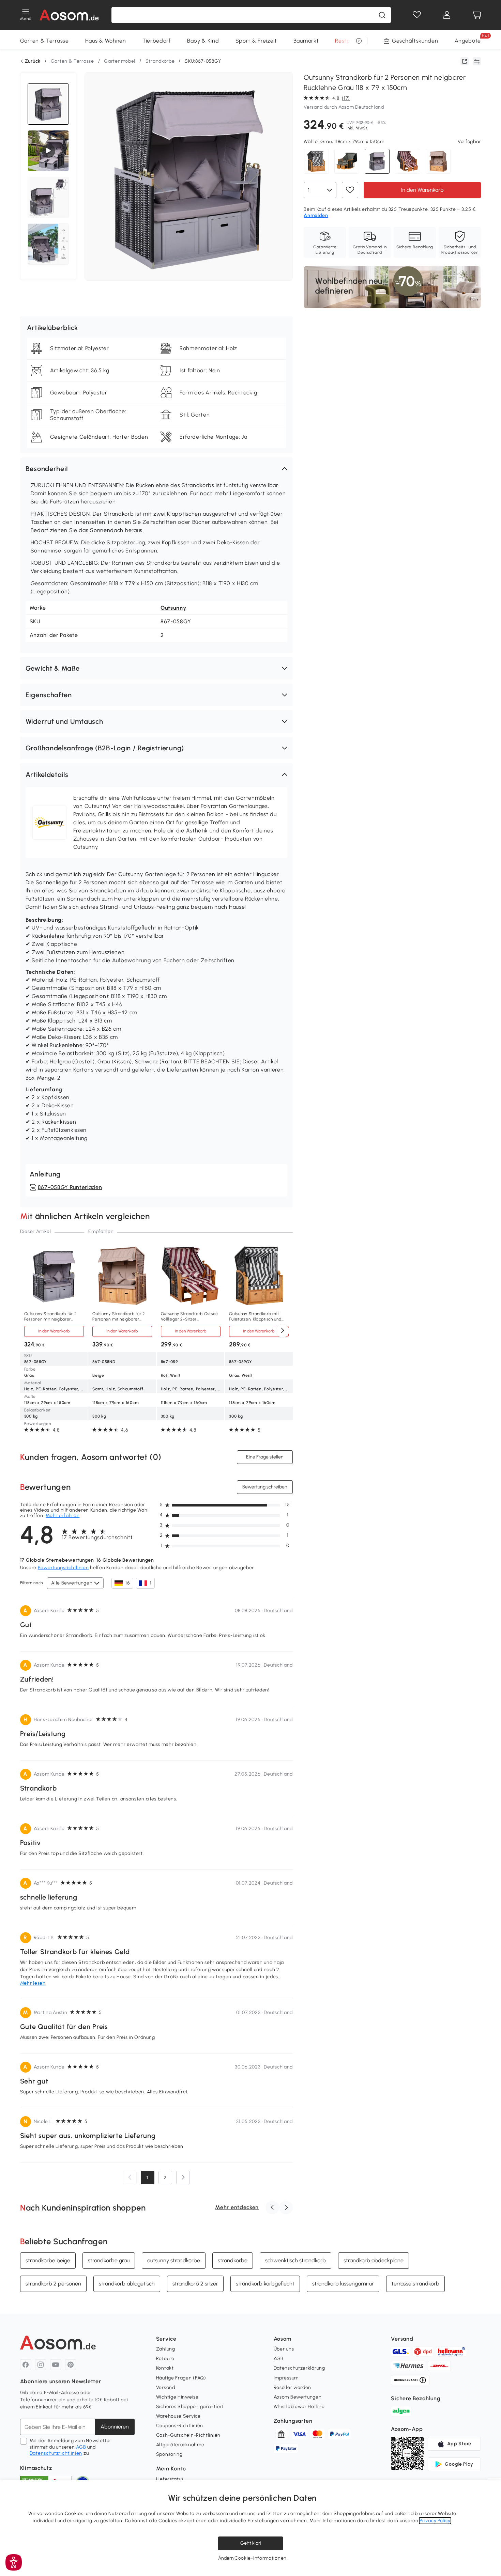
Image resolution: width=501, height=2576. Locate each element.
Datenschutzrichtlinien (56, 2453)
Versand (166, 2387)
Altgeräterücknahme (180, 2445)
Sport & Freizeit (256, 41)
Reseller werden (293, 2387)
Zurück (33, 61)
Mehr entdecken (237, 2207)
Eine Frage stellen (265, 1457)
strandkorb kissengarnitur (343, 2283)
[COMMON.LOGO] (69, 15)
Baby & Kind (203, 41)
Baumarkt (306, 41)
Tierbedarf (157, 41)
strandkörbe (233, 2260)
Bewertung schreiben (265, 1487)
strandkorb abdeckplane (374, 2260)
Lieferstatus (170, 2479)
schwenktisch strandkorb (295, 2260)
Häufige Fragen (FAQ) (181, 2378)
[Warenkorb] (477, 15)
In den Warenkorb (422, 190)
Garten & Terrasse (44, 41)
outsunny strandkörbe (174, 2260)
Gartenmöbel (120, 61)
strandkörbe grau (109, 2260)
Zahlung (166, 2349)
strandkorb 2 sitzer (195, 2283)
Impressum (286, 2378)
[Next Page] (183, 2177)
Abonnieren (115, 2427)
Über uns (284, 2349)
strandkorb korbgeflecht (265, 2283)
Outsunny (173, 608)
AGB (81, 2447)
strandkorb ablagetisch (127, 2283)
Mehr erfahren (63, 1516)
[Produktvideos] (48, 151)
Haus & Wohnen (106, 41)
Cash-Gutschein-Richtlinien (188, 2435)
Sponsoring (169, 2454)
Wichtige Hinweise (177, 2397)
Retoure (165, 2359)
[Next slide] (283, 1331)
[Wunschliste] (417, 15)
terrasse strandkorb (415, 2283)
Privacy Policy (435, 2521)
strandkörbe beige (48, 2260)
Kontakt (165, 2368)
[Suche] (382, 15)
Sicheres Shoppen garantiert (190, 2407)
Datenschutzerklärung (299, 2368)
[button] (156, 469)
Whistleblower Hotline (299, 2407)
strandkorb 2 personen (53, 2283)
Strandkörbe (160, 61)
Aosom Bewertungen (298, 2397)
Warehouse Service (178, 2416)
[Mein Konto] (447, 15)
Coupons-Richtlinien (180, 2426)
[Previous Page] (130, 2177)
